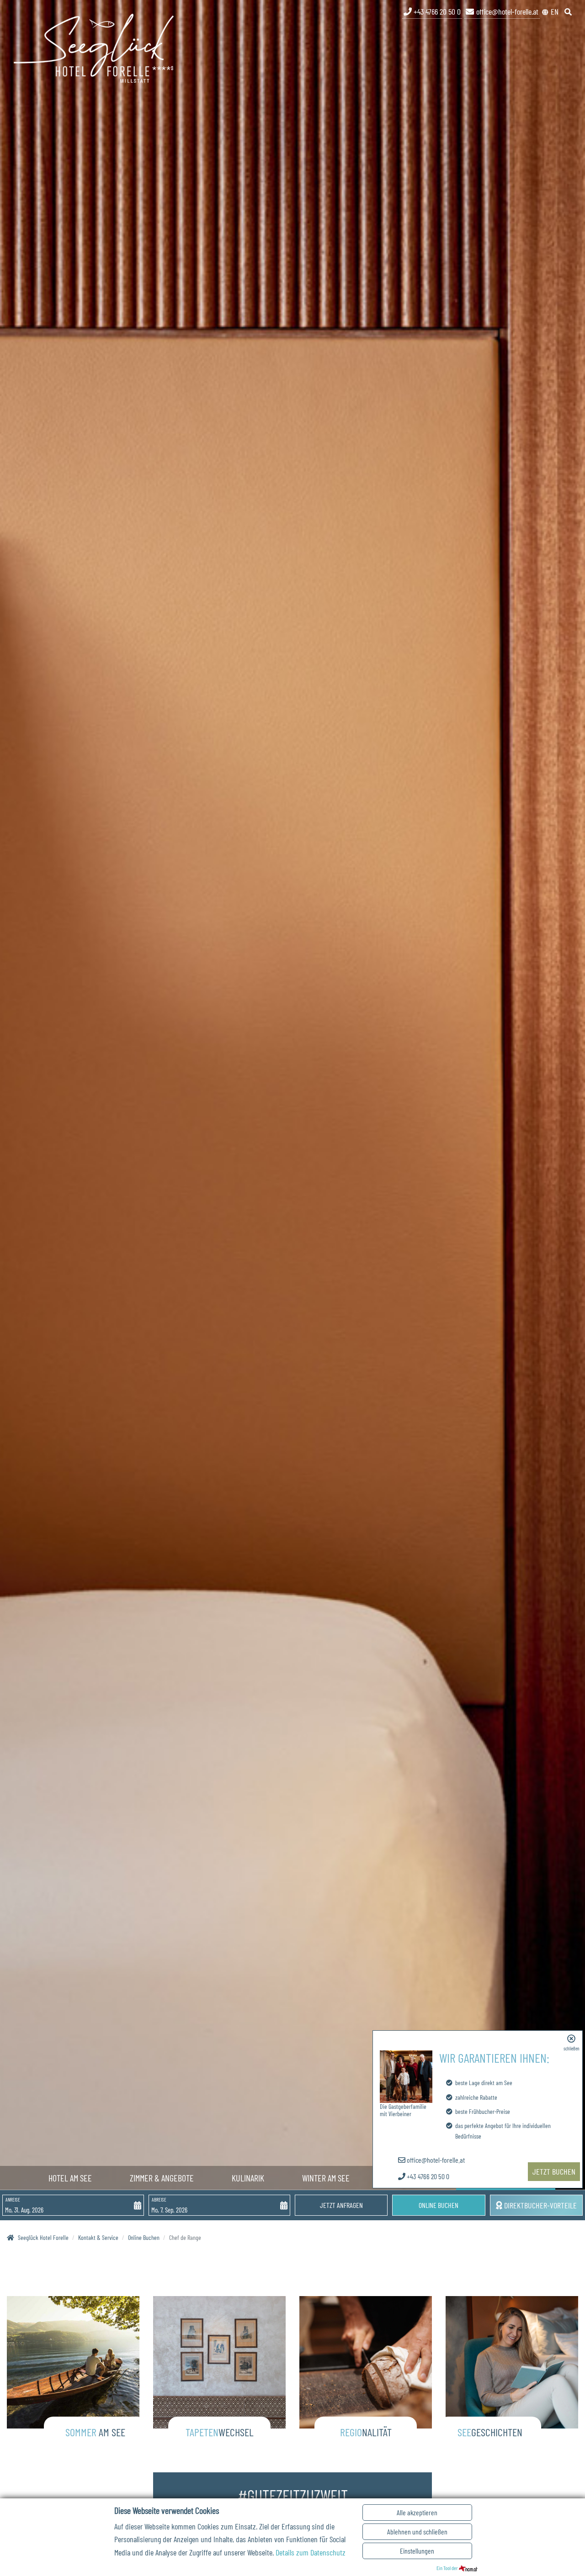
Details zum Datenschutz (311, 2552)
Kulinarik (248, 2178)
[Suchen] (569, 11)
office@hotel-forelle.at (507, 11)
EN (555, 11)
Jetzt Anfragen (341, 2205)
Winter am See (326, 2178)
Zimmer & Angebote (162, 2178)
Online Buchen (439, 2205)
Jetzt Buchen (554, 2171)
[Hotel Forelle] (94, 47)
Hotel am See (70, 2178)
